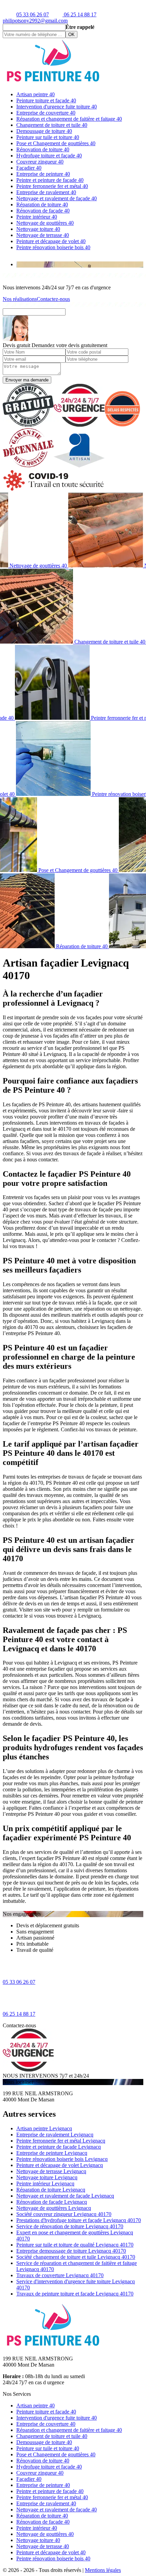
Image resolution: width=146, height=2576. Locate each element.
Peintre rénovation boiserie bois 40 (53, 247)
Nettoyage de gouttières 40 (45, 223)
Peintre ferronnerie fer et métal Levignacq (61, 2141)
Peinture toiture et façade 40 (46, 100)
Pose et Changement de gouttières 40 (56, 143)
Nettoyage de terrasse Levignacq (51, 2171)
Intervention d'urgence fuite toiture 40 (57, 107)
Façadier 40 (29, 168)
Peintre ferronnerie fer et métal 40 (52, 186)
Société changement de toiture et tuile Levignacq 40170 (76, 2257)
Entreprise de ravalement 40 (46, 192)
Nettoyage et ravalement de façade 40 (57, 198)
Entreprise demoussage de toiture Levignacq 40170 (71, 2251)
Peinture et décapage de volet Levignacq (60, 2165)
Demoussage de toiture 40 (44, 131)
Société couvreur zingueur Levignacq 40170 (64, 2214)
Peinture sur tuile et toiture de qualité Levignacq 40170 (75, 2245)
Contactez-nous (53, 299)
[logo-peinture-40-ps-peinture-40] (54, 83)
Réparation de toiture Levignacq (51, 2190)
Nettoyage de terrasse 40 (43, 235)
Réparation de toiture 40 (42, 204)
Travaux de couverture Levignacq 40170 (60, 2275)
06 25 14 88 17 (79, 14)
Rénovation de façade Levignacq (52, 2202)
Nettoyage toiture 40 (38, 229)
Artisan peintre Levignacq (44, 2128)
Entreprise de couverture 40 (46, 113)
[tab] (80, 265)
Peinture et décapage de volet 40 (51, 241)
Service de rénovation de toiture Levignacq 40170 (70, 2226)
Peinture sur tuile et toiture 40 (48, 137)
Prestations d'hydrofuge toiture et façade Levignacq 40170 (79, 2220)
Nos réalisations (20, 299)
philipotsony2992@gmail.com (35, 21)
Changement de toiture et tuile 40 (52, 125)
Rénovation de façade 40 (43, 211)
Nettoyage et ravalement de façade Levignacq (65, 2196)
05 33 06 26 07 (33, 14)
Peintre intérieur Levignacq (45, 2183)
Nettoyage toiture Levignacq (47, 2177)
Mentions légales (103, 2570)
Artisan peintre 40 (35, 94)
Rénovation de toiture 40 (43, 149)
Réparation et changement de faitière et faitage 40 (69, 119)
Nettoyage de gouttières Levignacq (54, 2208)
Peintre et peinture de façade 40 (50, 180)
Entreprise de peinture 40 (43, 174)
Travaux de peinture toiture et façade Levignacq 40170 (75, 2294)
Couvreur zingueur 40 (40, 162)
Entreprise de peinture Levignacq (52, 2153)
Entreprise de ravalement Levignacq (55, 2135)
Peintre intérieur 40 (37, 217)
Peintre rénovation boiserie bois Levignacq (62, 2159)
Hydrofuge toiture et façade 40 (49, 156)
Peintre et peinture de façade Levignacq (59, 2147)
